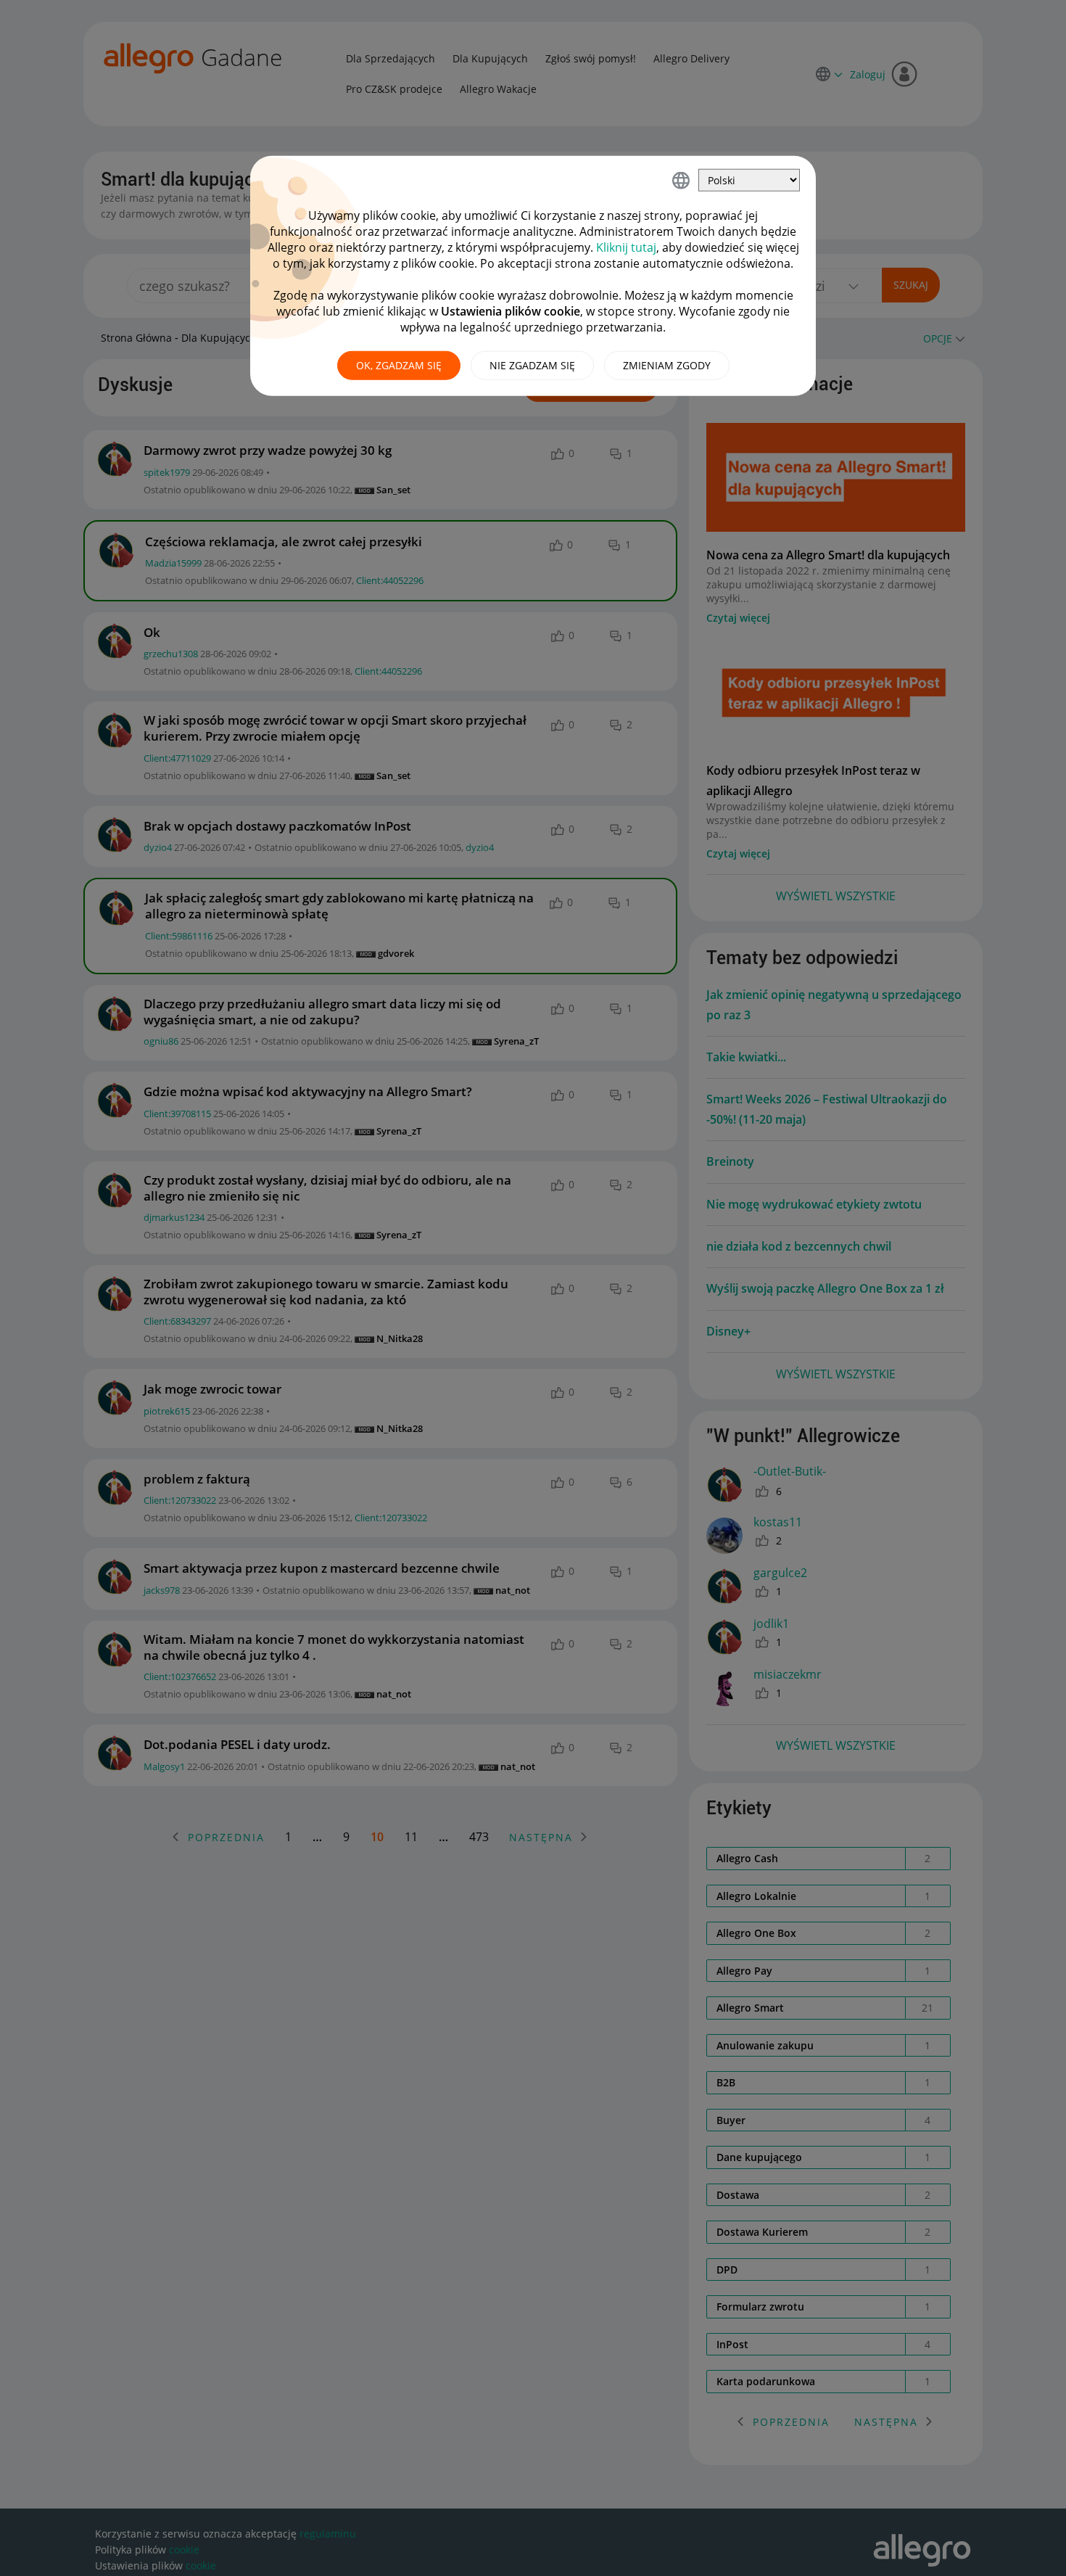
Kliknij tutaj (626, 247)
